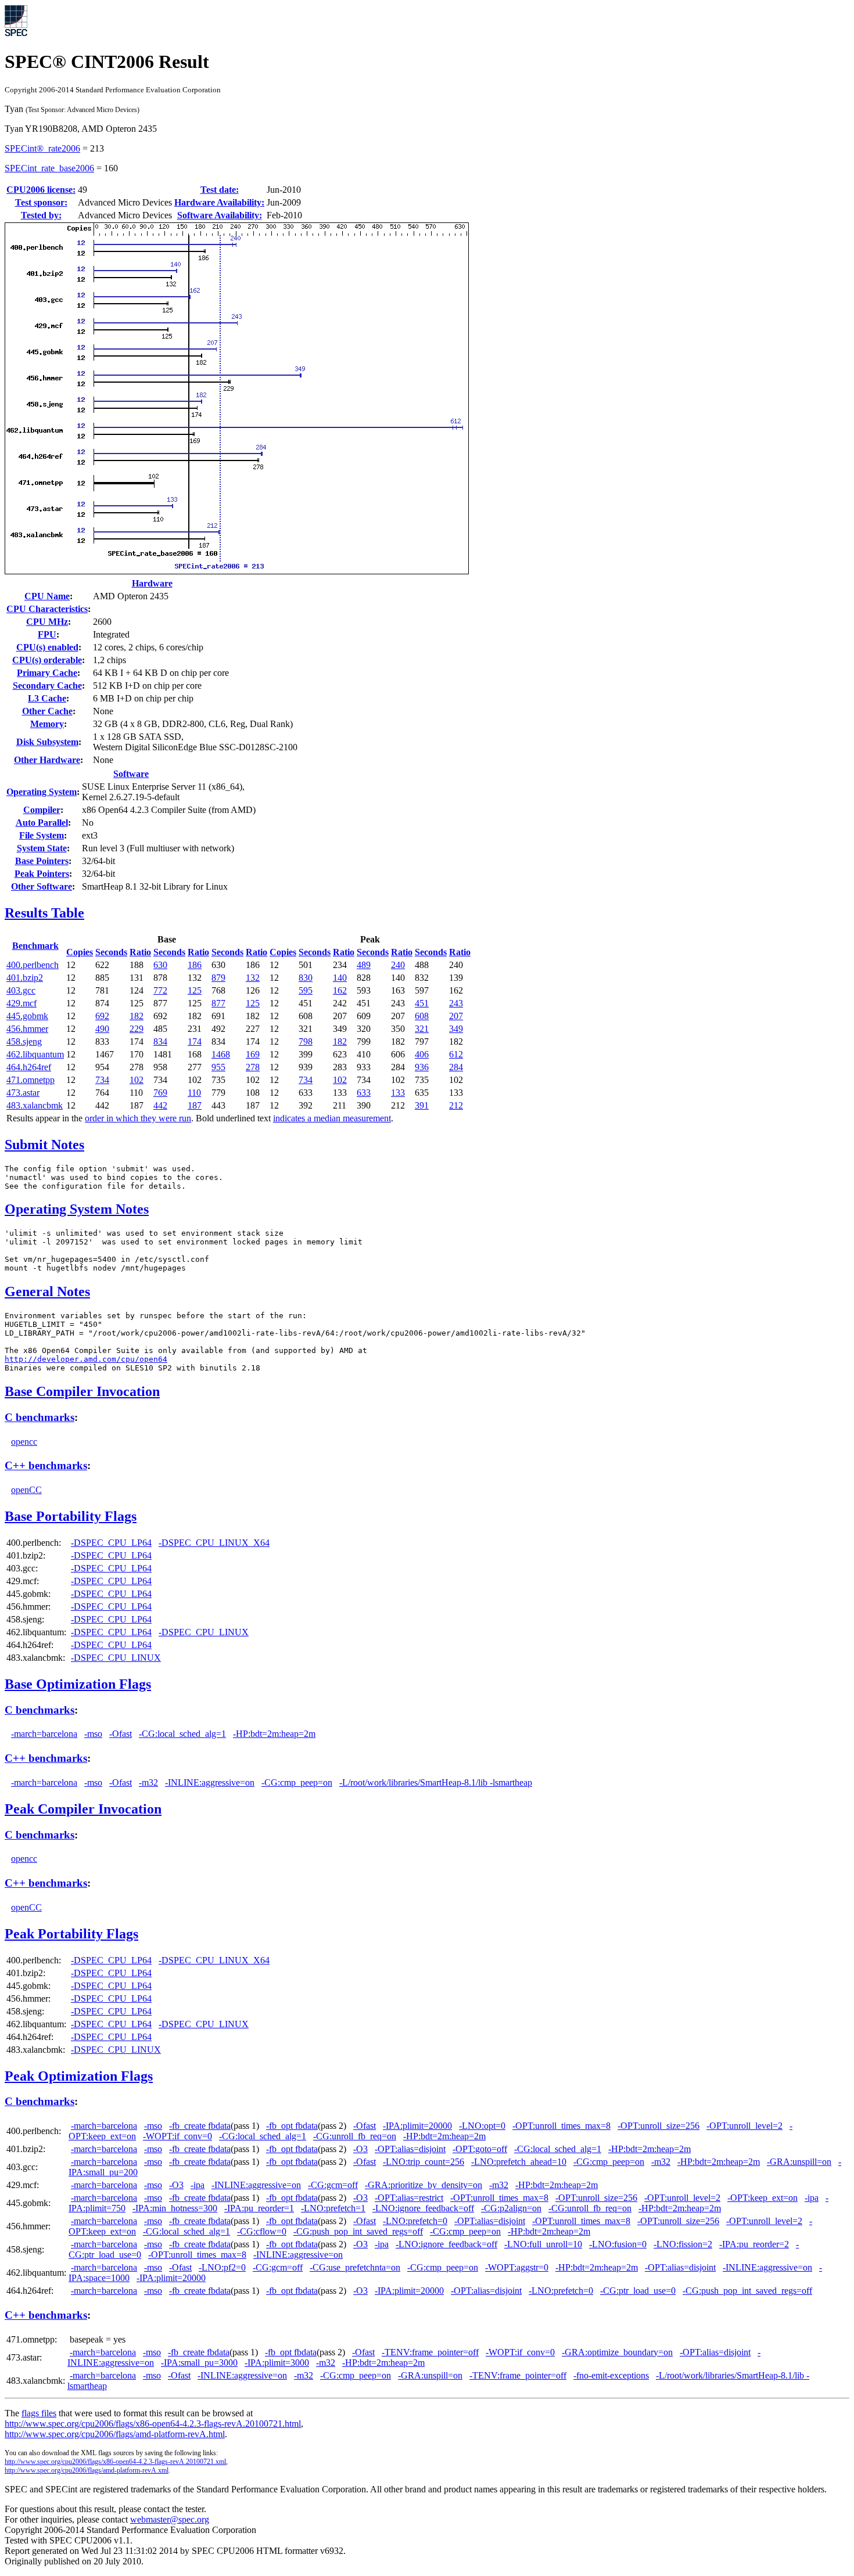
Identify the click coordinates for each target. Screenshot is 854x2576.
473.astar (23, 1093)
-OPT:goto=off (480, 2149)
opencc (24, 1442)
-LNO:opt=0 (482, 2126)
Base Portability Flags (71, 1516)
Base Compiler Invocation (82, 1391)
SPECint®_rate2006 (42, 148)
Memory (47, 724)
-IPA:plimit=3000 (277, 2363)
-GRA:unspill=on (799, 2162)
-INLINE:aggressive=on (210, 1782)
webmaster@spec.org (170, 2519)
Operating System (42, 792)
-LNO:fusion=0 (618, 2244)
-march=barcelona (44, 1734)
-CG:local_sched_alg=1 (182, 1734)
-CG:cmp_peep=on (297, 1782)
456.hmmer (27, 1029)
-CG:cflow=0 (262, 2231)
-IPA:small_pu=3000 (199, 2363)
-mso (93, 1734)
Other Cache (47, 711)
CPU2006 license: (41, 190)
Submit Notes (44, 1145)
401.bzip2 (25, 978)
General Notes (47, 1291)
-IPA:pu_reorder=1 (259, 2208)
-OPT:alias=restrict (409, 2198)
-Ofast (121, 1734)
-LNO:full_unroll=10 (543, 2244)
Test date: (220, 190)
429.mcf (21, 1003)
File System (42, 835)
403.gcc (21, 990)
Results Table (44, 913)
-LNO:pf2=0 (222, 2267)
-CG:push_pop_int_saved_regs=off (358, 2231)
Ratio (140, 952)
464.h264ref (29, 1067)
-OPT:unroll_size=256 (659, 2126)
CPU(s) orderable (47, 660)
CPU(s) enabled (47, 647)
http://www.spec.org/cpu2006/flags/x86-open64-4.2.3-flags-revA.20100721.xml (115, 2462)
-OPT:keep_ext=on (763, 2198)
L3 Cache (47, 698)
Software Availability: (220, 215)
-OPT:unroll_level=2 (744, 2126)
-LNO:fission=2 (683, 2244)
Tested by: (41, 215)
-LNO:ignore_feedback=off (423, 2208)
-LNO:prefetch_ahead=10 (519, 2162)
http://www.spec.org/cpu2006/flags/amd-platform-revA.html (115, 2434)
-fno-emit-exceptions (611, 2375)
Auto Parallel (42, 823)
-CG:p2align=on (511, 2208)
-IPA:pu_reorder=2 (754, 2244)
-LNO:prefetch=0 (415, 2221)
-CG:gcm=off (333, 2185)
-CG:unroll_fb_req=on (355, 2136)
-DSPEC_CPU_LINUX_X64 (214, 1543)
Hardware (152, 583)
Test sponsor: (41, 202)
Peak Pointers (42, 874)
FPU (47, 634)
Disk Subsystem (47, 742)
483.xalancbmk (35, 1105)
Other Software (42, 886)
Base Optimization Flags (78, 1684)
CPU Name (47, 596)
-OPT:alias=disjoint (410, 2149)
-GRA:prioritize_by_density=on (424, 2185)
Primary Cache (47, 673)
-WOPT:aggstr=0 (517, 2267)
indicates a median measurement (332, 1118)
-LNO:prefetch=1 (333, 2208)
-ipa (198, 2185)
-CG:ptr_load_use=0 (638, 2291)
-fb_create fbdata (200, 2126)
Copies (80, 952)
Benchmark (35, 946)
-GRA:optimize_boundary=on (617, 2352)
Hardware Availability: (219, 202)
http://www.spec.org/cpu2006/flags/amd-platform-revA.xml (87, 2470)
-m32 (148, 1782)
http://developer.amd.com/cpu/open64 (86, 1359)
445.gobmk (27, 1016)
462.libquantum (35, 1054)
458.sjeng (24, 1041)
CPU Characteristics (47, 609)
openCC (26, 1490)
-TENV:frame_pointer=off (430, 2352)
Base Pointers (42, 861)
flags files (39, 2413)
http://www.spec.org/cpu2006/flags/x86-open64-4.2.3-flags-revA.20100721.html (153, 2424)
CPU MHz (47, 622)
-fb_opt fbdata (292, 2126)
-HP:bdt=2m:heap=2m (274, 1734)
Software (131, 774)
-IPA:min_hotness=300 (175, 2208)
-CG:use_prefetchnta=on (355, 2267)
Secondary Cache (47, 686)
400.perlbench (33, 965)
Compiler (42, 810)
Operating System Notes (77, 1209)
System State (42, 848)
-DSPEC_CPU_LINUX (204, 1632)
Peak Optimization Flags (79, 2076)
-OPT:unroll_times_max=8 (561, 2126)
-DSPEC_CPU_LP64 (111, 1543)
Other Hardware (47, 760)
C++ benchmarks (46, 1465)
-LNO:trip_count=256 (424, 2162)
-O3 (360, 2149)
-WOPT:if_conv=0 (177, 2136)
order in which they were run (138, 1118)
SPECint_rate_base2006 (49, 168)
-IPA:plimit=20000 (417, 2126)
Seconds (111, 952)
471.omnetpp (31, 1080)
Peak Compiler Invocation (83, 1809)
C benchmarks (40, 1417)
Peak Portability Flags (71, 1934)
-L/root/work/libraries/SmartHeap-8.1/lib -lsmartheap (436, 1782)
